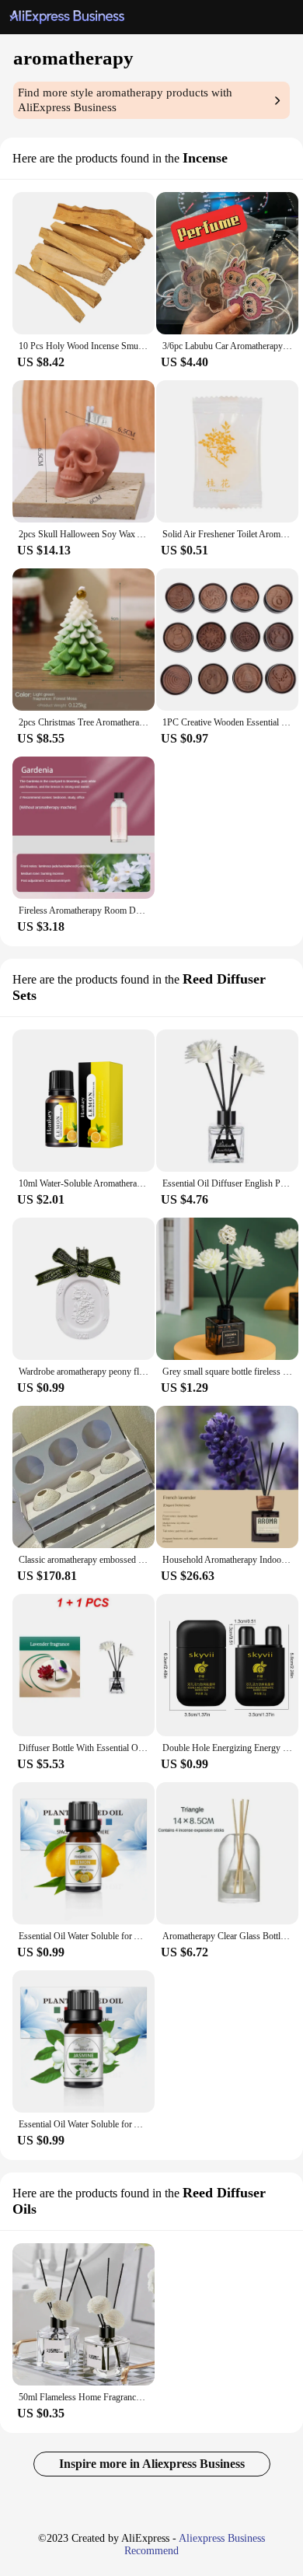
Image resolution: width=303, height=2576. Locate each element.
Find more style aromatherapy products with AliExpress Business (125, 100)
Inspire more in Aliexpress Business (152, 2464)
